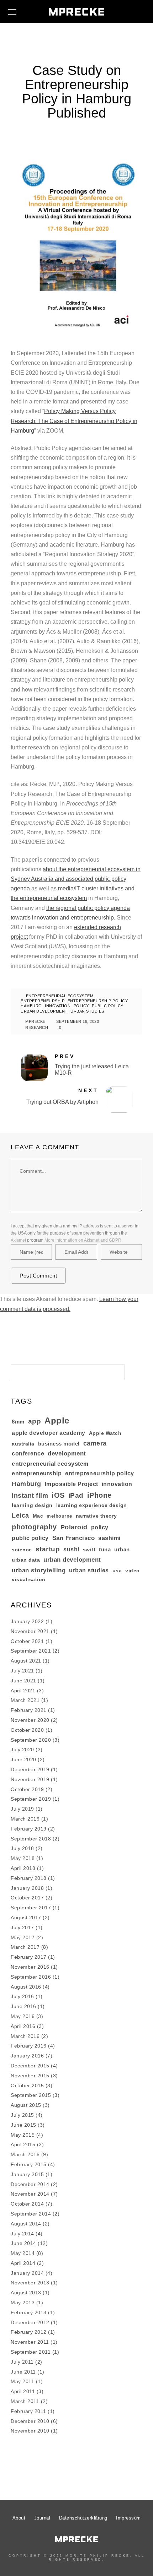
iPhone (99, 1495)
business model (59, 1444)
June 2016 (23, 2006)
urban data (26, 1560)
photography (34, 1527)
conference (28, 1454)
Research (37, 1027)
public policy (108, 1006)
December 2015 (30, 2066)
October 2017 (27, 1898)
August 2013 (26, 2293)
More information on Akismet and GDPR (83, 1240)
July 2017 (22, 1927)
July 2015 (22, 2115)
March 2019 (25, 1819)
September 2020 (31, 1740)
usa (117, 1571)
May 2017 (23, 1937)
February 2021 (29, 1710)
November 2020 (30, 1720)
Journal (42, 2518)
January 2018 (27, 1888)
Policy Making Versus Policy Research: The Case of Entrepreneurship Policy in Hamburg (74, 421)
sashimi (109, 1538)
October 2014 (27, 2204)
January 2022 (27, 1621)
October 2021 (27, 1641)
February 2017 (29, 1957)
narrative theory (96, 1516)
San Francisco (74, 1538)
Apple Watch (105, 1433)
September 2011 (31, 2352)
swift (89, 1550)
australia (23, 1444)
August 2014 (26, 2224)
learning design (32, 1505)
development (67, 1454)
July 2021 (22, 1671)
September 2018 (31, 1839)
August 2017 (26, 1918)
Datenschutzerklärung (83, 2518)
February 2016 (29, 2046)
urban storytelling (39, 1570)
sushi (71, 1549)
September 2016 (31, 1977)
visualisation (29, 1580)
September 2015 (31, 2095)
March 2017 (25, 1947)
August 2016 (26, 1987)
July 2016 (22, 1996)
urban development (44, 1011)
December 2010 (30, 2421)
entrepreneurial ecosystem (60, 996)
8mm (18, 1422)
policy (81, 1006)
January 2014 (27, 2273)
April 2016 (23, 2026)
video (133, 1571)
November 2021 (30, 1631)
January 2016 (27, 2056)
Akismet (18, 1240)
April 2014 (23, 2263)
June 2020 (23, 1759)
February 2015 (29, 2164)
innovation (58, 1006)
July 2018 (22, 1848)
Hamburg (31, 1006)
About (19, 2518)
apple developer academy (49, 1433)
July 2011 (22, 2362)
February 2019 (29, 1829)
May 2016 (23, 2016)
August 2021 (26, 1661)
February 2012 (29, 2332)
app (35, 1421)
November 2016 (30, 1967)
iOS (58, 1495)
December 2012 (30, 2322)
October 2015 (27, 2086)
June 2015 (23, 2125)
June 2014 (23, 2243)
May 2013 (23, 2303)
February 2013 (29, 2312)
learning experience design (92, 1505)
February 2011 (28, 2411)
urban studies (87, 1011)
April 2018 (23, 1868)
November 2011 (30, 2342)
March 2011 (25, 2401)
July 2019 (22, 1809)
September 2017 (31, 1908)
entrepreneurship (43, 1001)
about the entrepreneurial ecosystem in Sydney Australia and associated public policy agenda (76, 879)
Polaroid (74, 1527)
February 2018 (29, 1878)
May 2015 (23, 2135)
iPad (76, 1495)
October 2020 (27, 1730)
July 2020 (22, 1750)
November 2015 (30, 2076)
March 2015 (25, 2154)
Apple (57, 1420)
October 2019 (27, 1789)
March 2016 (25, 2036)
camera (95, 1443)
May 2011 (22, 2381)
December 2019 (30, 1769)
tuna (105, 1549)
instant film (30, 1496)
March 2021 (25, 1700)
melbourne (59, 1516)
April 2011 (23, 2391)
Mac (38, 1516)
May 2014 (23, 2253)
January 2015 (27, 2174)
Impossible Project (72, 1484)
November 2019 (30, 1779)
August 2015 (26, 2105)
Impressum (128, 2518)
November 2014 (30, 2194)
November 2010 (30, 2431)
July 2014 (22, 2234)
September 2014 (31, 2214)
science (22, 1550)
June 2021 (23, 1681)
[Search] (114, 1370)
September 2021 (31, 1651)
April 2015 (23, 2144)
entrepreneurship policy (98, 1001)
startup (48, 1549)
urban (122, 1549)
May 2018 (23, 1858)
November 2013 (30, 2283)
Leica (20, 1515)
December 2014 (30, 2184)
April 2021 (23, 1691)
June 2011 (23, 2372)
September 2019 (31, 1799)
